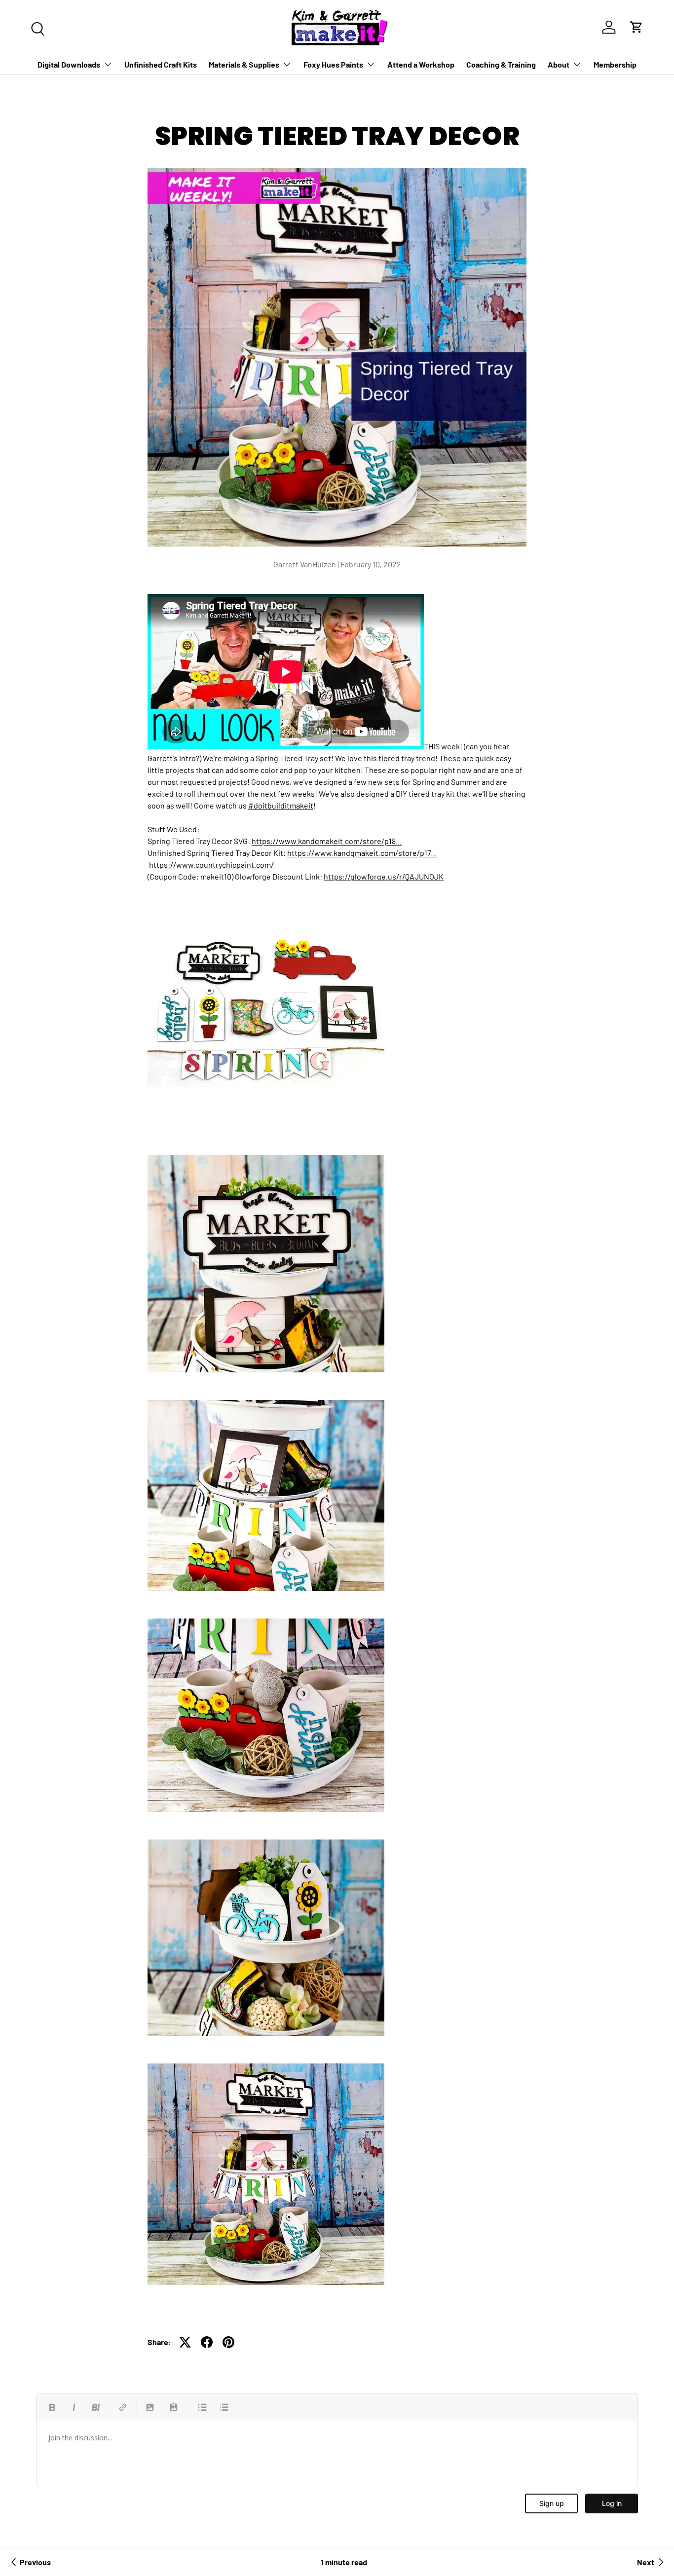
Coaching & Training (501, 64)
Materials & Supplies (244, 64)
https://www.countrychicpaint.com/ (211, 865)
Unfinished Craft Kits (161, 64)
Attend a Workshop (421, 64)
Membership (615, 64)
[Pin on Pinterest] (228, 2342)
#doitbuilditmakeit (281, 805)
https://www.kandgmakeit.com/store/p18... (327, 841)
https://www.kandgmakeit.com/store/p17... (362, 853)
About (559, 64)
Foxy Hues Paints (333, 64)
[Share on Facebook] (207, 2342)
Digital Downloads (69, 64)
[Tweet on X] (185, 2342)
